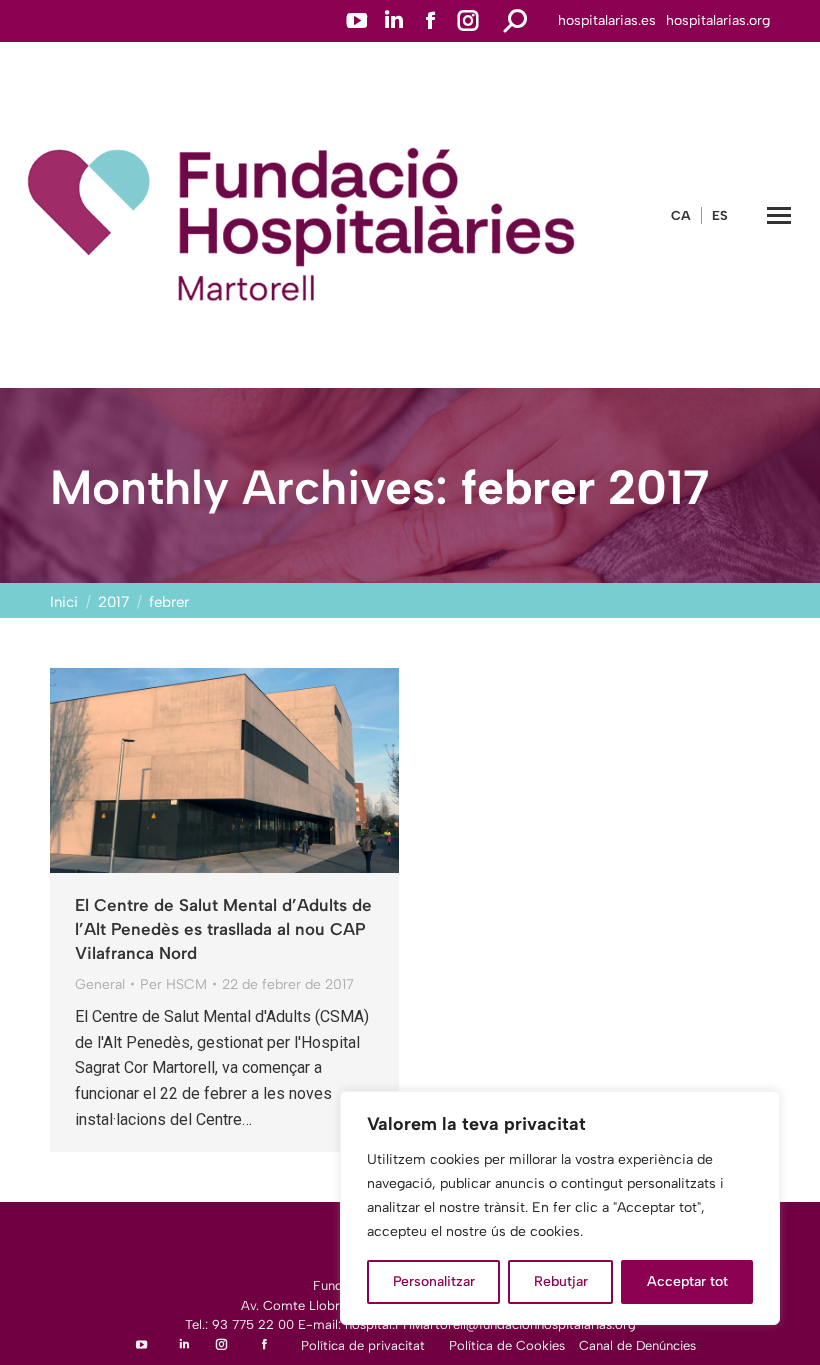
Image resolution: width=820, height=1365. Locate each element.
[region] (560, 1208)
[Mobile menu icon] (779, 215)
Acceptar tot (687, 1281)
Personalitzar (434, 1281)
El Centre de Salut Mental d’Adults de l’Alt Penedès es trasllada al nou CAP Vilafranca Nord (223, 929)
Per (173, 984)
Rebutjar (561, 1281)
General (100, 984)
